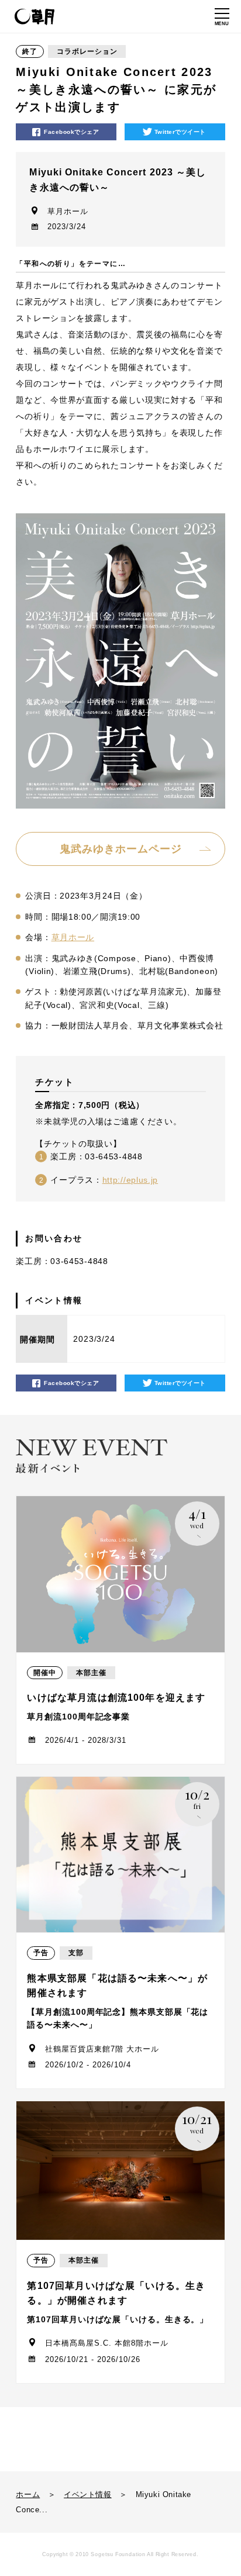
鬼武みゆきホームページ (121, 849)
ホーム (28, 2494)
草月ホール (73, 937)
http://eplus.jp (130, 1180)
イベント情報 (88, 2494)
